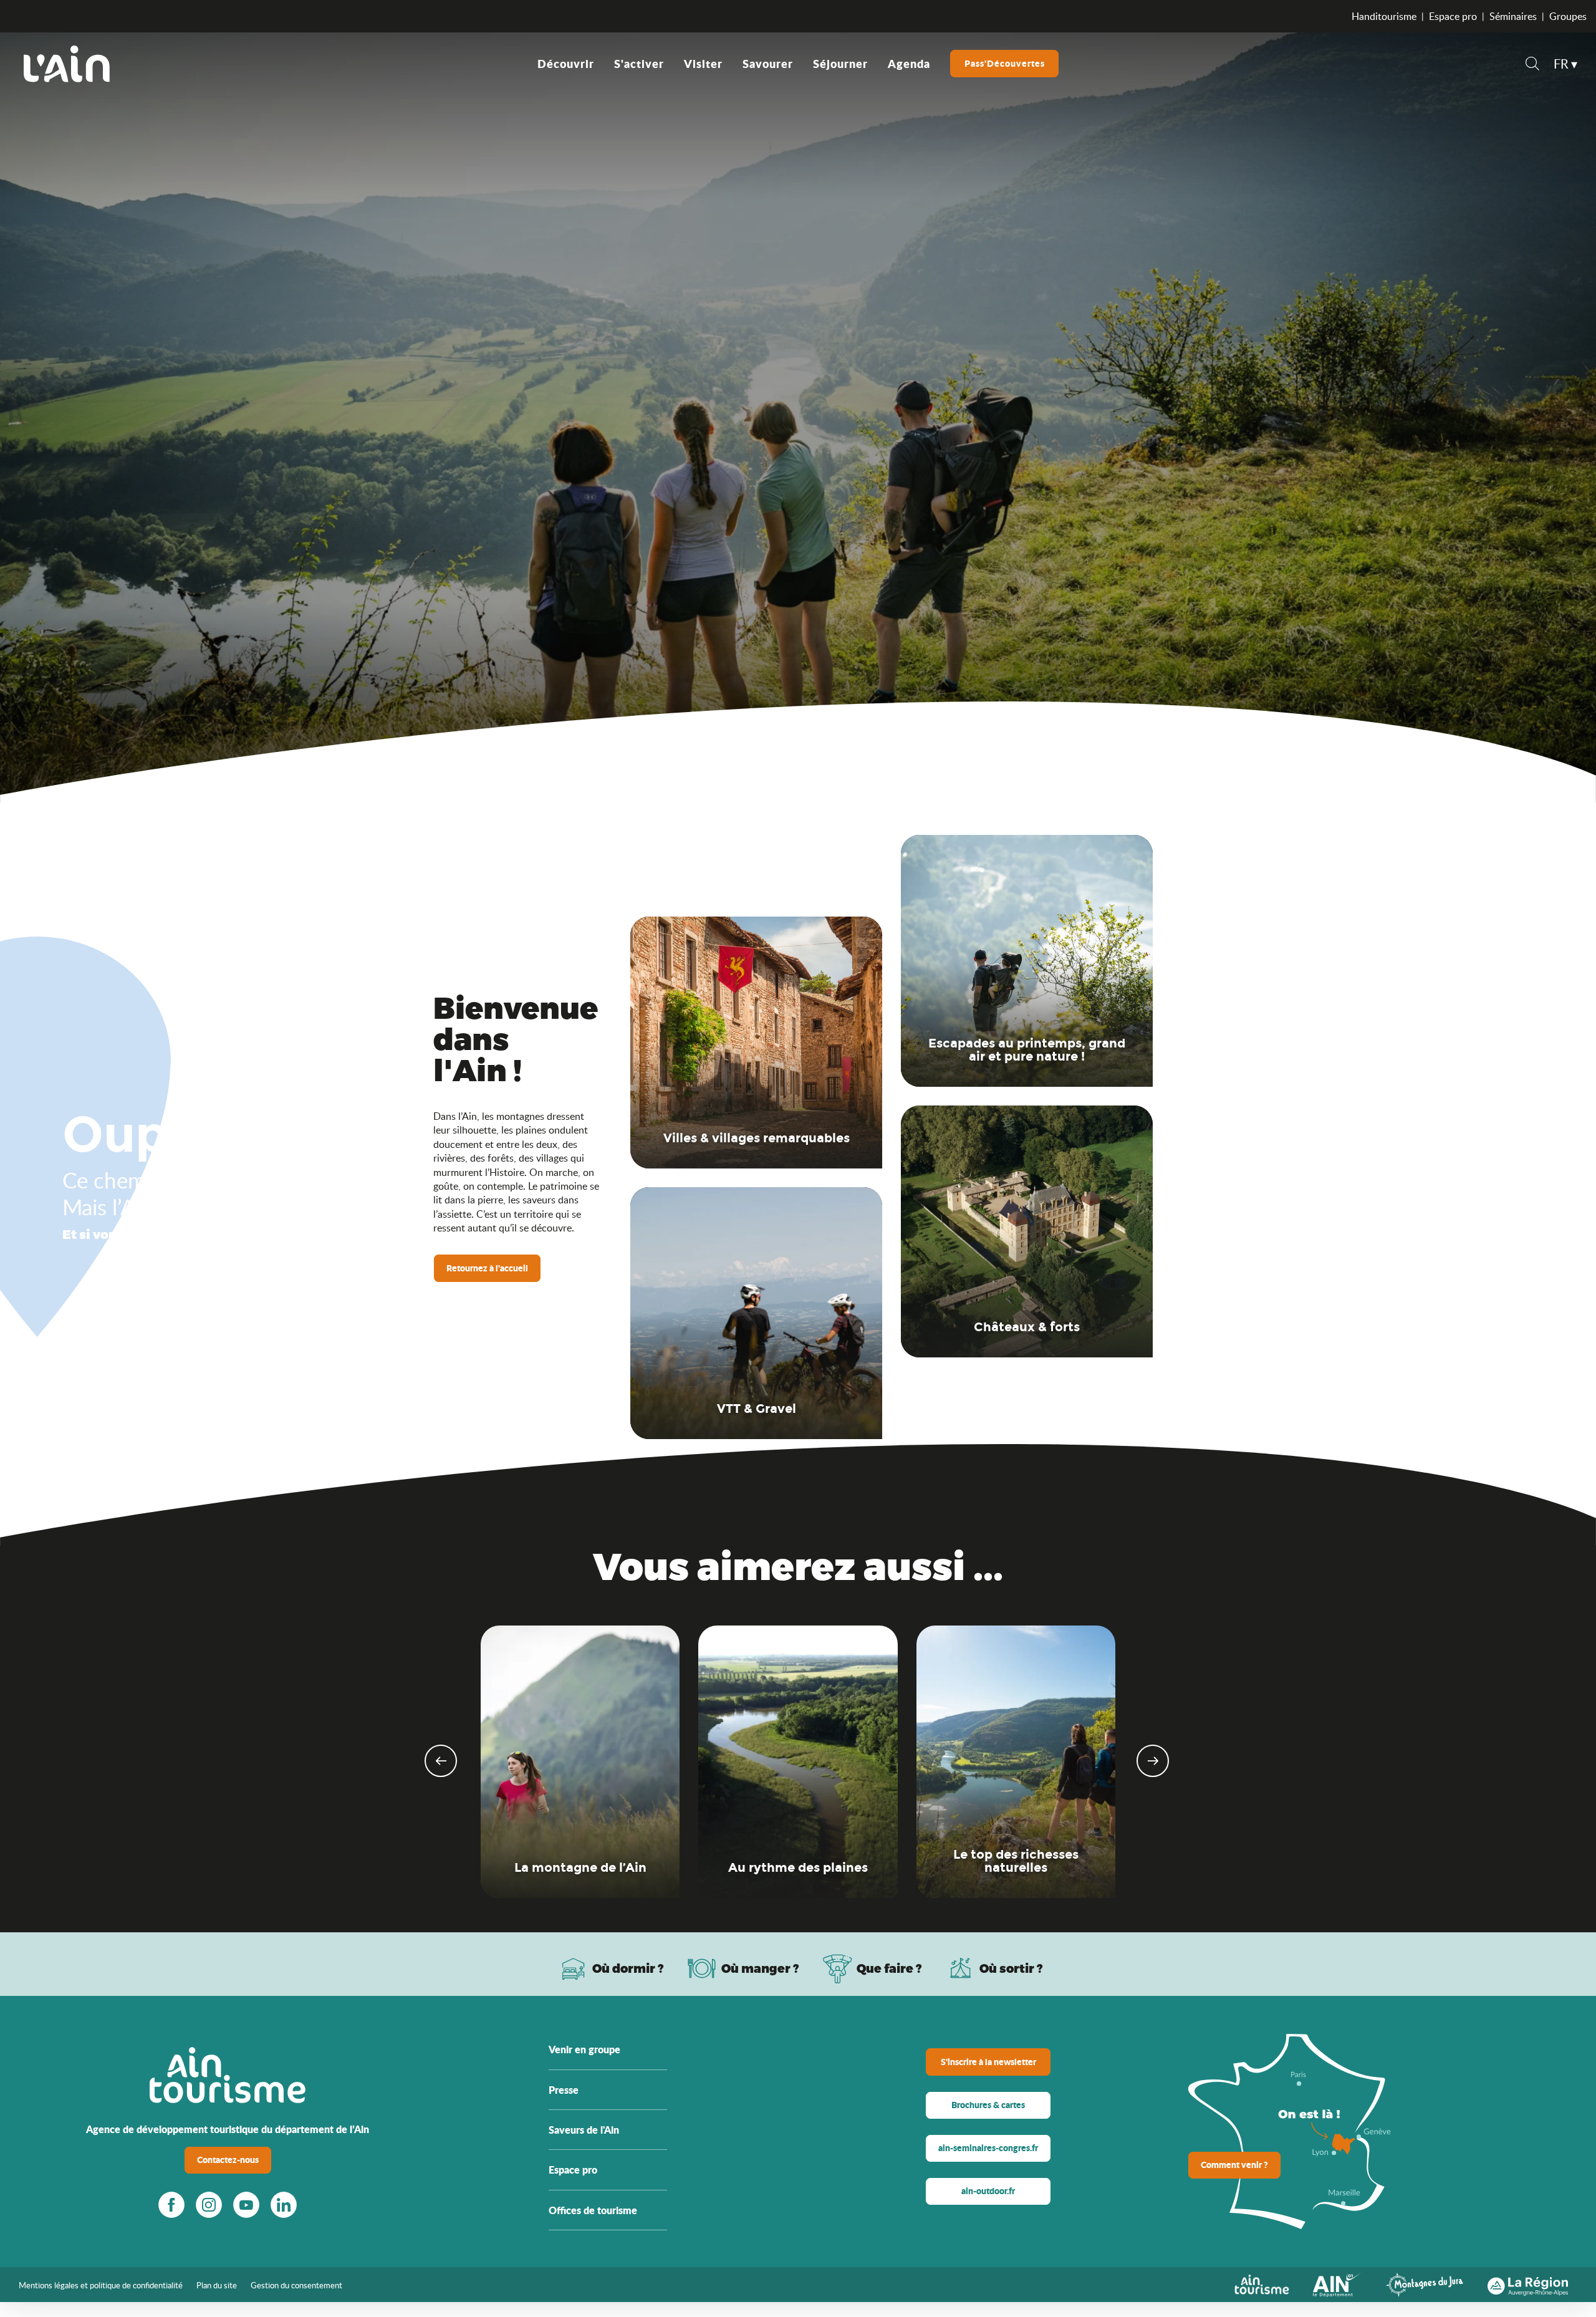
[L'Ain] (67, 64)
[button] (1532, 65)
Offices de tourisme (593, 2210)
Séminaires (1513, 16)
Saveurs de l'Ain (584, 2130)
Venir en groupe (584, 2049)
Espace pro (1453, 16)
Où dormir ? (628, 1968)
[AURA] (1528, 2283)
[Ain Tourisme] (1262, 2283)
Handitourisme (1384, 16)
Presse (564, 2090)
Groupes (1568, 16)
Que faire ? (889, 1968)
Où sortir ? (1011, 1968)
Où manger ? (760, 1968)
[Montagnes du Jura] (1425, 2283)
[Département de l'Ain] (1337, 2283)
